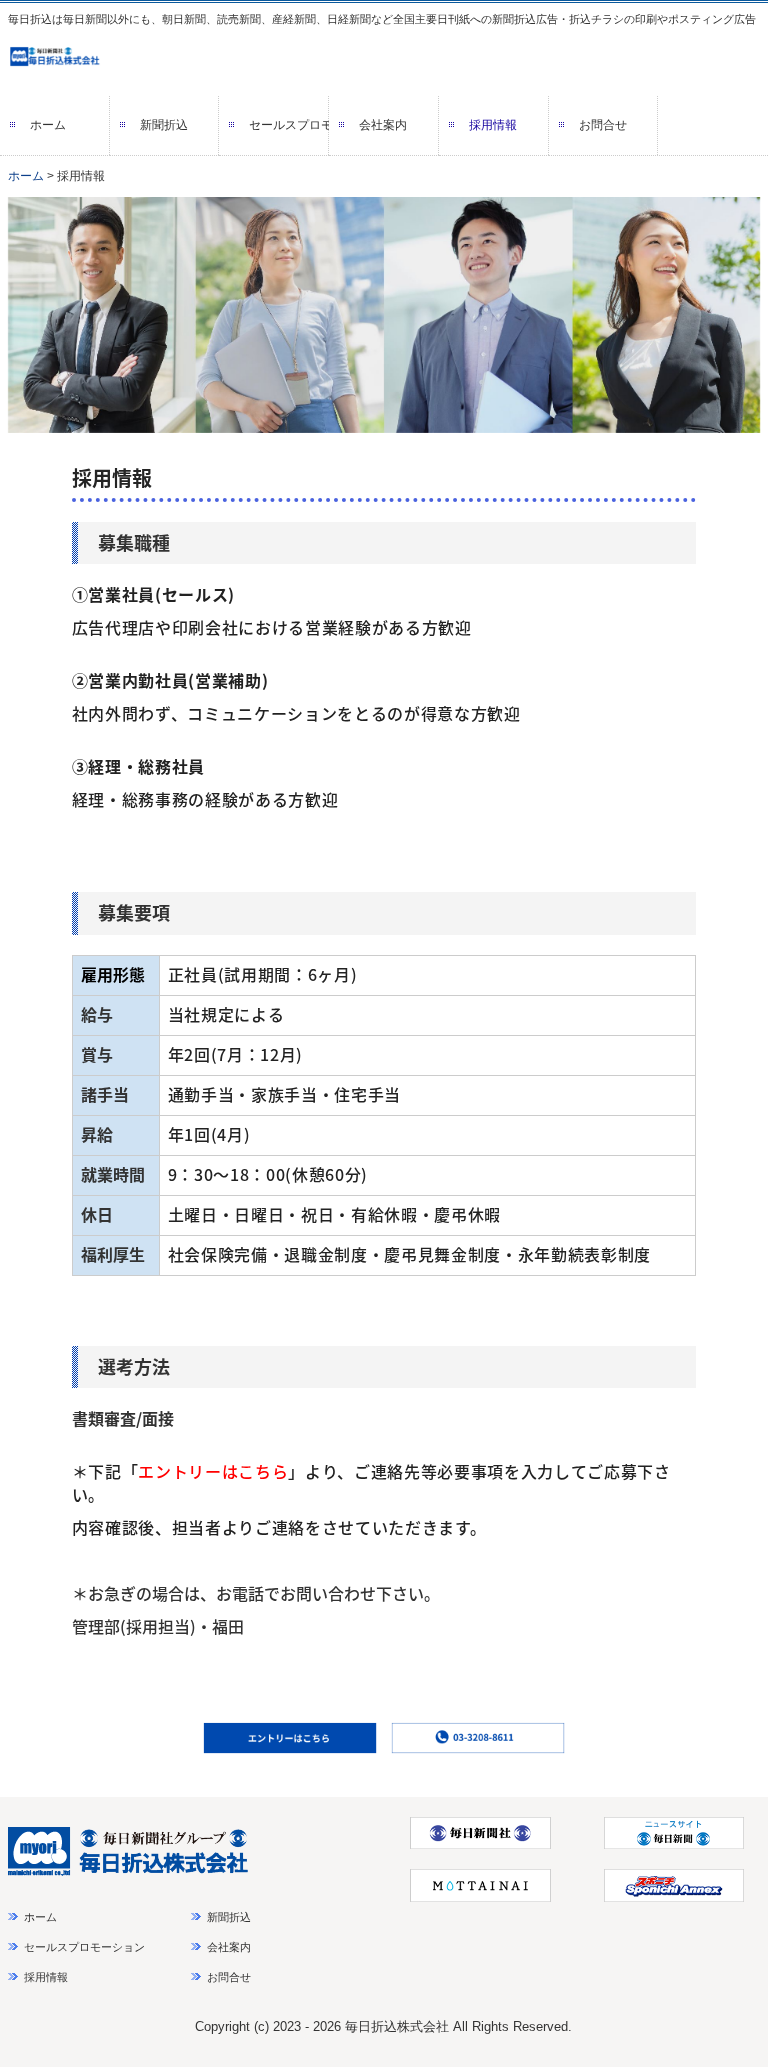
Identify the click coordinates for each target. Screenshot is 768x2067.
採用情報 (493, 125)
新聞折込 (164, 125)
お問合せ (603, 125)
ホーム (48, 125)
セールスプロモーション (289, 125)
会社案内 (383, 125)
